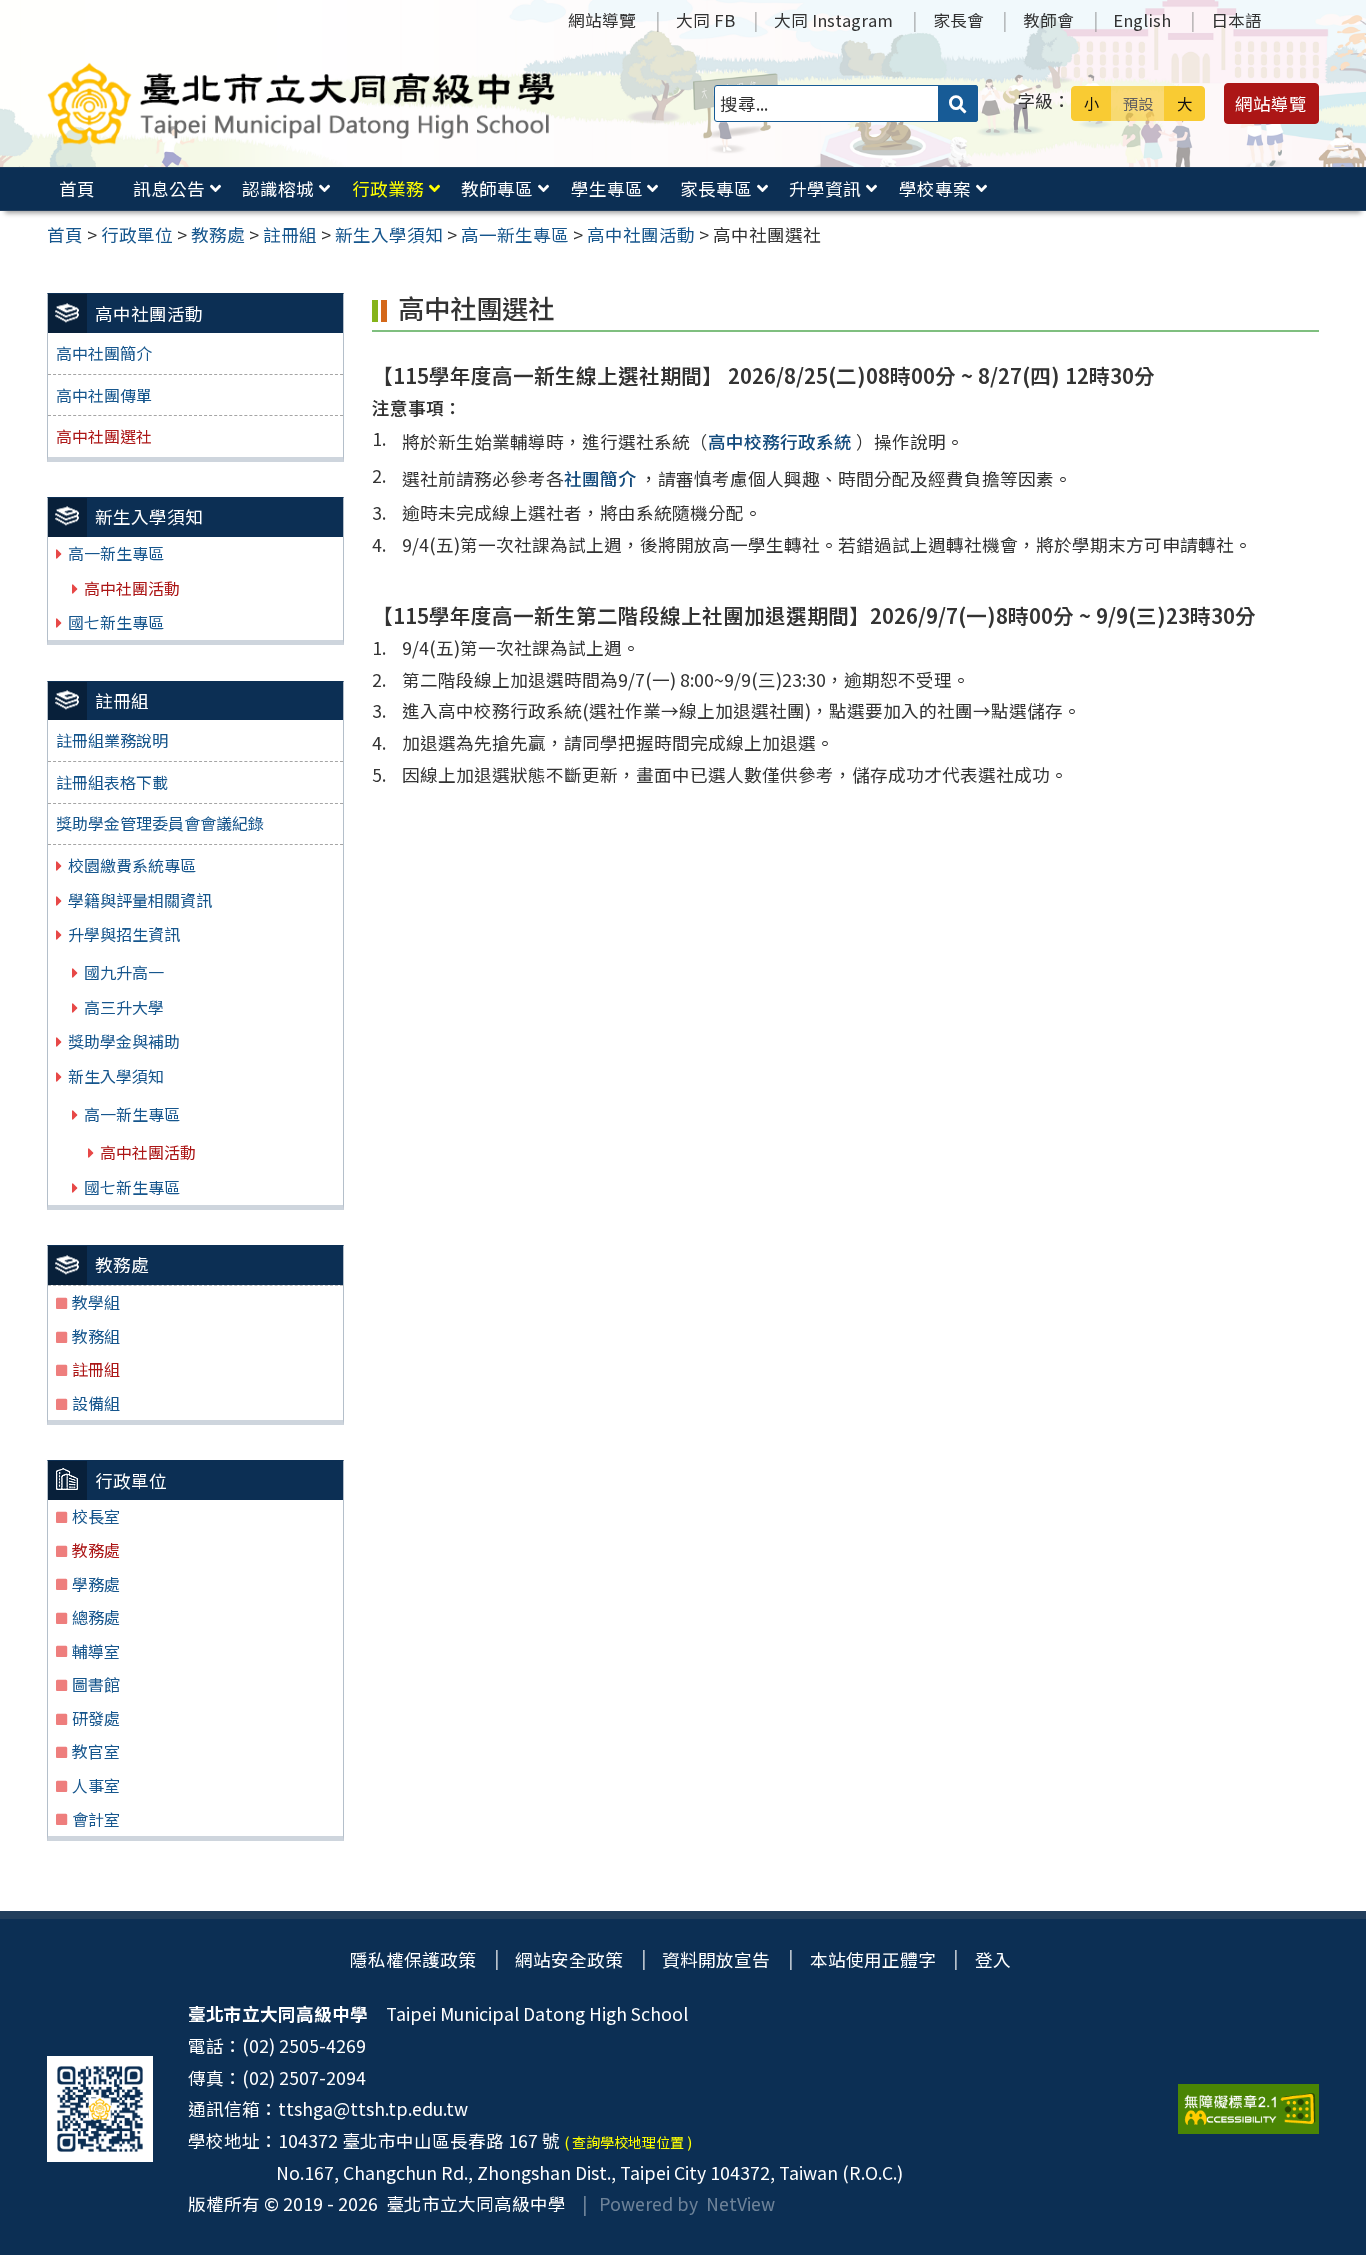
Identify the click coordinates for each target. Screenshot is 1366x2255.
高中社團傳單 (104, 395)
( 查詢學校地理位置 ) (628, 2142)
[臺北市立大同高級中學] (301, 103)
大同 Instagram (833, 20)
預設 (1138, 103)
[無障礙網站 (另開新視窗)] (1248, 2109)
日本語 (1236, 20)
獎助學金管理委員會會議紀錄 (160, 823)
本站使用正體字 (873, 1959)
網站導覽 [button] (1271, 103)
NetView (740, 2203)
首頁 (77, 188)
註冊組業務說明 (112, 740)
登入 (993, 1959)
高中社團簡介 (104, 353)
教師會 (1048, 20)
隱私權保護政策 (413, 1959)
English (1142, 20)
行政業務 (388, 188)
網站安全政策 (569, 1959)
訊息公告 (169, 188)
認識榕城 (278, 188)
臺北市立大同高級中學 (472, 2203)
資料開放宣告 (716, 1959)
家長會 (958, 20)
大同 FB (705, 20)
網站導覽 (602, 20)
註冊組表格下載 (112, 782)
